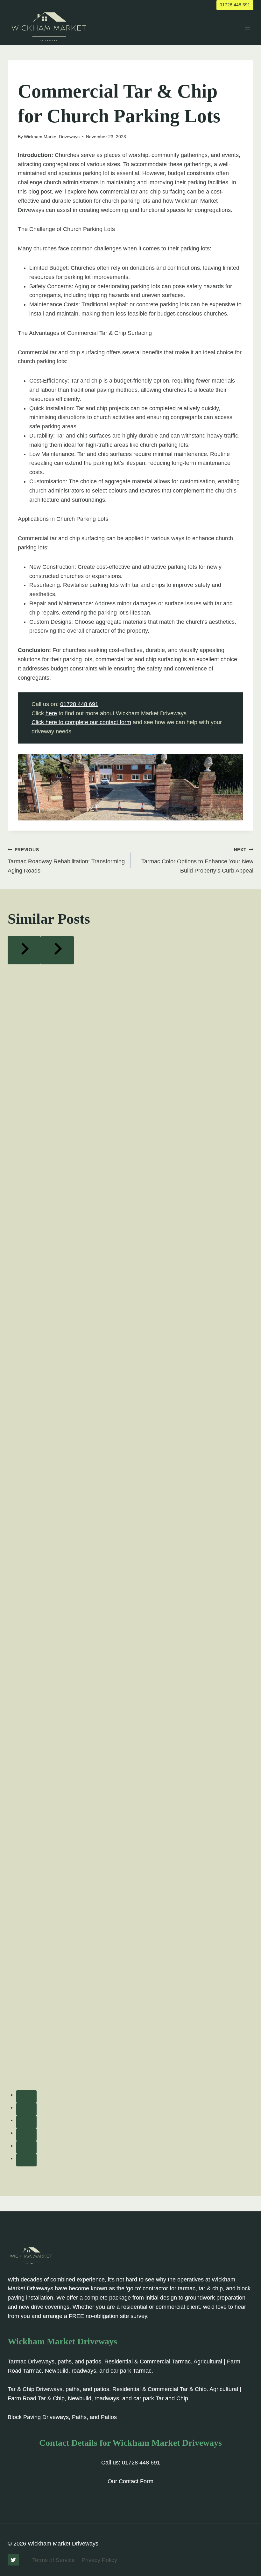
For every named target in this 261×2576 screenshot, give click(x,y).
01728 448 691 (235, 5)
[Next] (57, 950)
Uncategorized (37, 74)
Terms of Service (53, 2560)
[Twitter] (13, 2560)
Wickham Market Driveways (52, 137)
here (51, 713)
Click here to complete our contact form (81, 722)
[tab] (26, 2097)
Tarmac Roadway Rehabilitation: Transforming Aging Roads (66, 860)
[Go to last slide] (24, 950)
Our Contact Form (130, 2481)
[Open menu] (247, 27)
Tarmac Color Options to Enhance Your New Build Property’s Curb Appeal (197, 860)
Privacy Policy (99, 2560)
